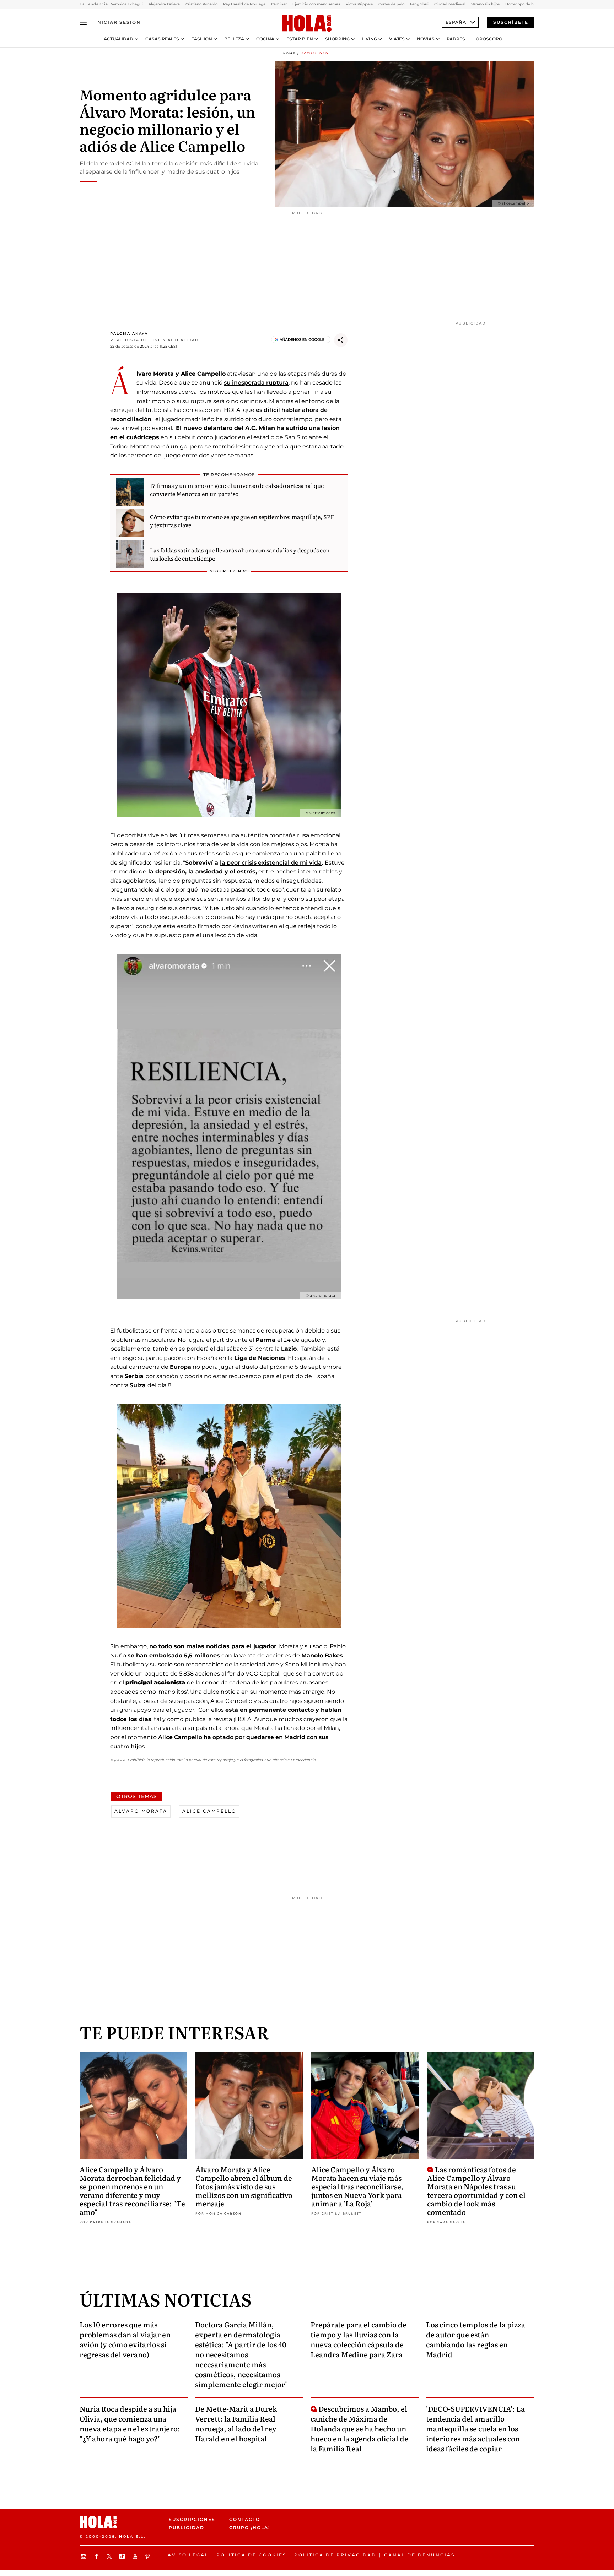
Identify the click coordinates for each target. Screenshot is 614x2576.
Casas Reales (162, 39)
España (456, 22)
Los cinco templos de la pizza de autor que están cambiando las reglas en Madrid (476, 2339)
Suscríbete (511, 22)
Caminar (279, 4)
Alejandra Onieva (164, 4)
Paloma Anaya (129, 334)
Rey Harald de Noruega (244, 4)
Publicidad (187, 2528)
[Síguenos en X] (110, 2556)
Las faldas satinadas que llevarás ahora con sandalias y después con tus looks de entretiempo (240, 554)
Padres (456, 39)
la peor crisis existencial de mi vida (271, 863)
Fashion (202, 39)
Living (369, 39)
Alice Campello (209, 1811)
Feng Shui (419, 4)
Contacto (245, 2519)
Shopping (337, 39)
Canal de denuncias (419, 2555)
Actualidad (119, 39)
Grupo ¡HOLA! (250, 2528)
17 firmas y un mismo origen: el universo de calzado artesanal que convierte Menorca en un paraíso (237, 489)
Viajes (397, 39)
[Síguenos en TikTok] (123, 2556)
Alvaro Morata (141, 1811)
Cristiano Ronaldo (201, 4)
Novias (426, 39)
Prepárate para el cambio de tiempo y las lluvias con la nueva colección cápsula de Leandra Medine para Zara (359, 2339)
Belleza (234, 39)
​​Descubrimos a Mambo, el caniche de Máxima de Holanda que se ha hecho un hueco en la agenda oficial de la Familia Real (359, 2428)
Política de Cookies (251, 2555)
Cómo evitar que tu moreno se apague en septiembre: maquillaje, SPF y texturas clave (242, 521)
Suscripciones (192, 2519)
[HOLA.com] (307, 24)
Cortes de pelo (391, 4)
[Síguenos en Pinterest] (149, 2556)
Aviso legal (188, 2555)
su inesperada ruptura (256, 383)
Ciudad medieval (450, 4)
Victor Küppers (359, 4)
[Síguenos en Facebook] (97, 2556)
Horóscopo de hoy (522, 4)
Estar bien (300, 39)
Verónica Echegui (127, 4)
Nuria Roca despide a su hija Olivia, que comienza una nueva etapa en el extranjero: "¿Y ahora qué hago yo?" (130, 2423)
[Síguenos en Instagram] (85, 2556)
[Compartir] (341, 340)
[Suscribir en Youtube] (136, 2556)
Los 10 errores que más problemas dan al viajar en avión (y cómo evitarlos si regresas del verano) (125, 2339)
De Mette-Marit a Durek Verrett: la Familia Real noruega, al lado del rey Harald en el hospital (236, 2423)
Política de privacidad (335, 2555)
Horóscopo (487, 39)
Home (289, 53)
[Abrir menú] (83, 22)
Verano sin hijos (485, 4)
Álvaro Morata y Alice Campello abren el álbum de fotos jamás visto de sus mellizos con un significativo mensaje (244, 2186)
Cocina (265, 39)
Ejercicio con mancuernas (316, 4)
